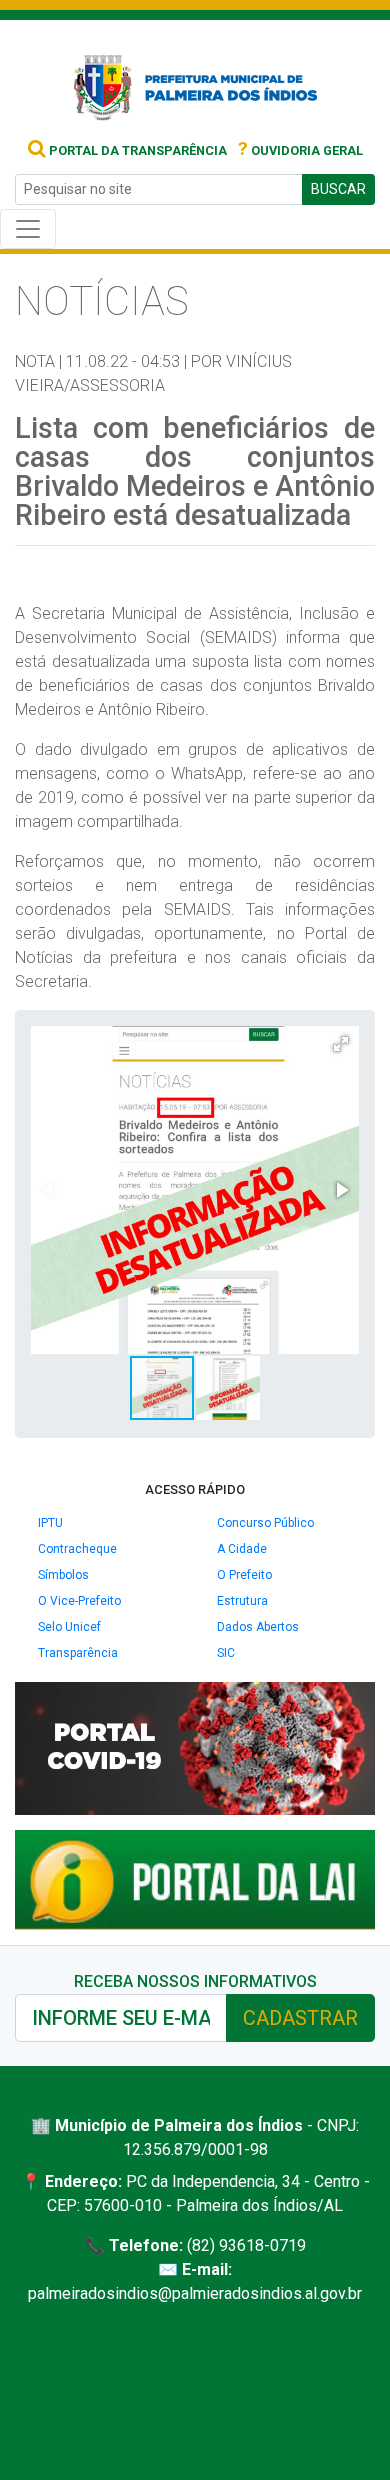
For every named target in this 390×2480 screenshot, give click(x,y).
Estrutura (242, 1601)
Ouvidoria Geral (300, 150)
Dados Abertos (258, 1627)
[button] (341, 1044)
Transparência (78, 1653)
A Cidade (242, 1549)
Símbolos (63, 1575)
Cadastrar (300, 2018)
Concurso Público (265, 1523)
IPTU (50, 1523)
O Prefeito (244, 1575)
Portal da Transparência (136, 150)
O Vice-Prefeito (79, 1601)
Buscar (338, 189)
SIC (226, 1653)
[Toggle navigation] (28, 229)
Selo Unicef (69, 1627)
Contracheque (77, 1549)
